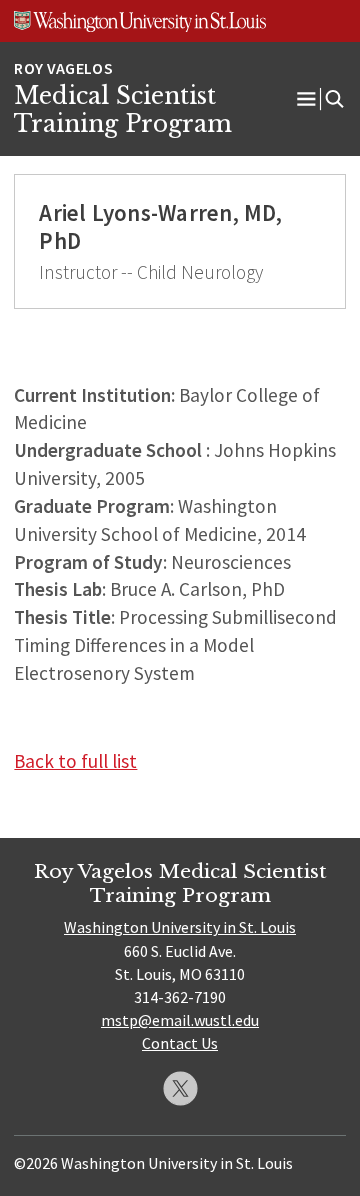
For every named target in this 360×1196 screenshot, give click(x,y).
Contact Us (180, 1043)
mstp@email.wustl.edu (180, 1020)
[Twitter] (180, 1088)
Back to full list (75, 761)
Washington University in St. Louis (180, 927)
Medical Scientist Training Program (123, 110)
